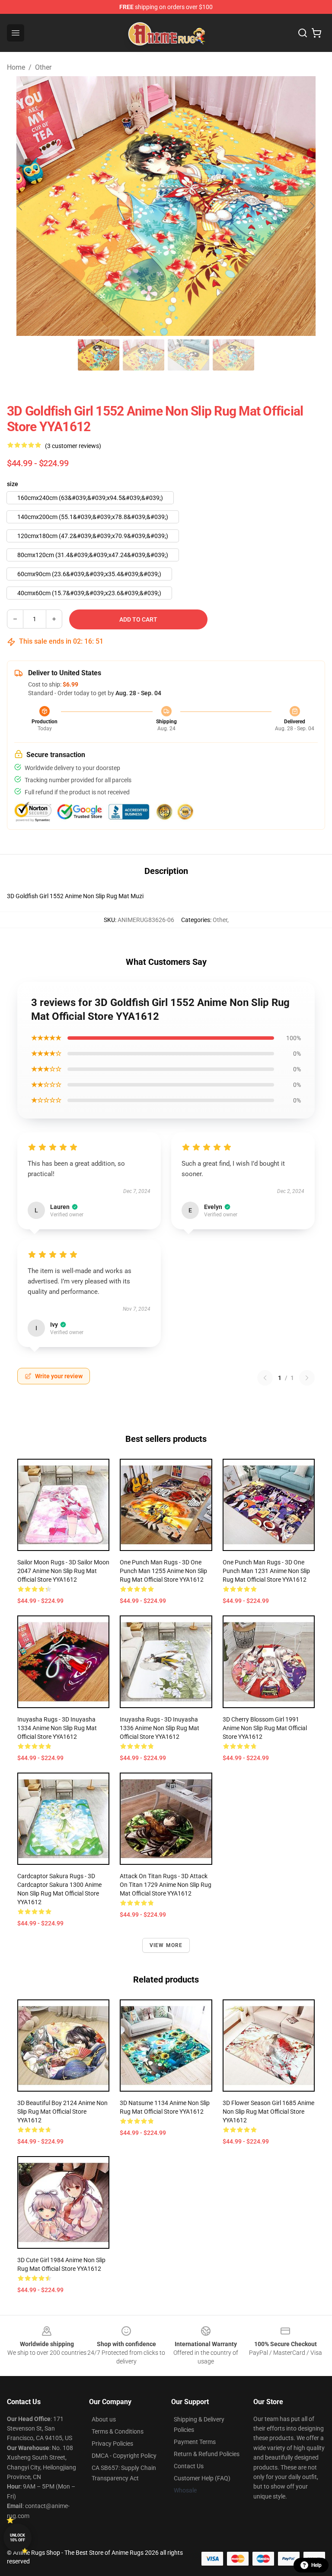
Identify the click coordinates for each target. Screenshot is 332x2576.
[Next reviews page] (307, 1378)
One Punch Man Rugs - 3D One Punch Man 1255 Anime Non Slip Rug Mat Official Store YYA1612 (163, 1571)
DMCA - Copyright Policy (124, 2456)
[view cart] (316, 33)
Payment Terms (195, 2442)
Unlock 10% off (18, 2538)
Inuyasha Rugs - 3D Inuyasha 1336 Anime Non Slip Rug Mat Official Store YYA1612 (160, 1728)
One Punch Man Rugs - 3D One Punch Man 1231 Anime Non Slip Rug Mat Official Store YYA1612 (266, 1571)
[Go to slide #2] (144, 355)
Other (43, 67)
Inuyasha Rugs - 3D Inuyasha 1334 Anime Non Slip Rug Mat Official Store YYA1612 (57, 1728)
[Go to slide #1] (99, 355)
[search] (303, 33)
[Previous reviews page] (265, 1378)
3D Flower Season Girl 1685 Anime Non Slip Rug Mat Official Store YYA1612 (268, 2112)
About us (104, 2419)
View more (166, 1945)
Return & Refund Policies (207, 2454)
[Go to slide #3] (188, 355)
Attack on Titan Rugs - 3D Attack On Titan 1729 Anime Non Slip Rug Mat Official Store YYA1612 (166, 1885)
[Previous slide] (20, 206)
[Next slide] (312, 206)
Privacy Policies (112, 2444)
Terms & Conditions (118, 2431)
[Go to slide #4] (233, 355)
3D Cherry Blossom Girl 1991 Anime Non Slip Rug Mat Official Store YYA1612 (265, 1728)
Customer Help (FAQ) (202, 2478)
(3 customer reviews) (73, 446)
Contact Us (189, 2466)
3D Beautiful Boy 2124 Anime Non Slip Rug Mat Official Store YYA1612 (62, 2112)
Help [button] (316, 2565)
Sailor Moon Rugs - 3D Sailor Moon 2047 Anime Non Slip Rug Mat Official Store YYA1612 (63, 1571)
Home (16, 67)
